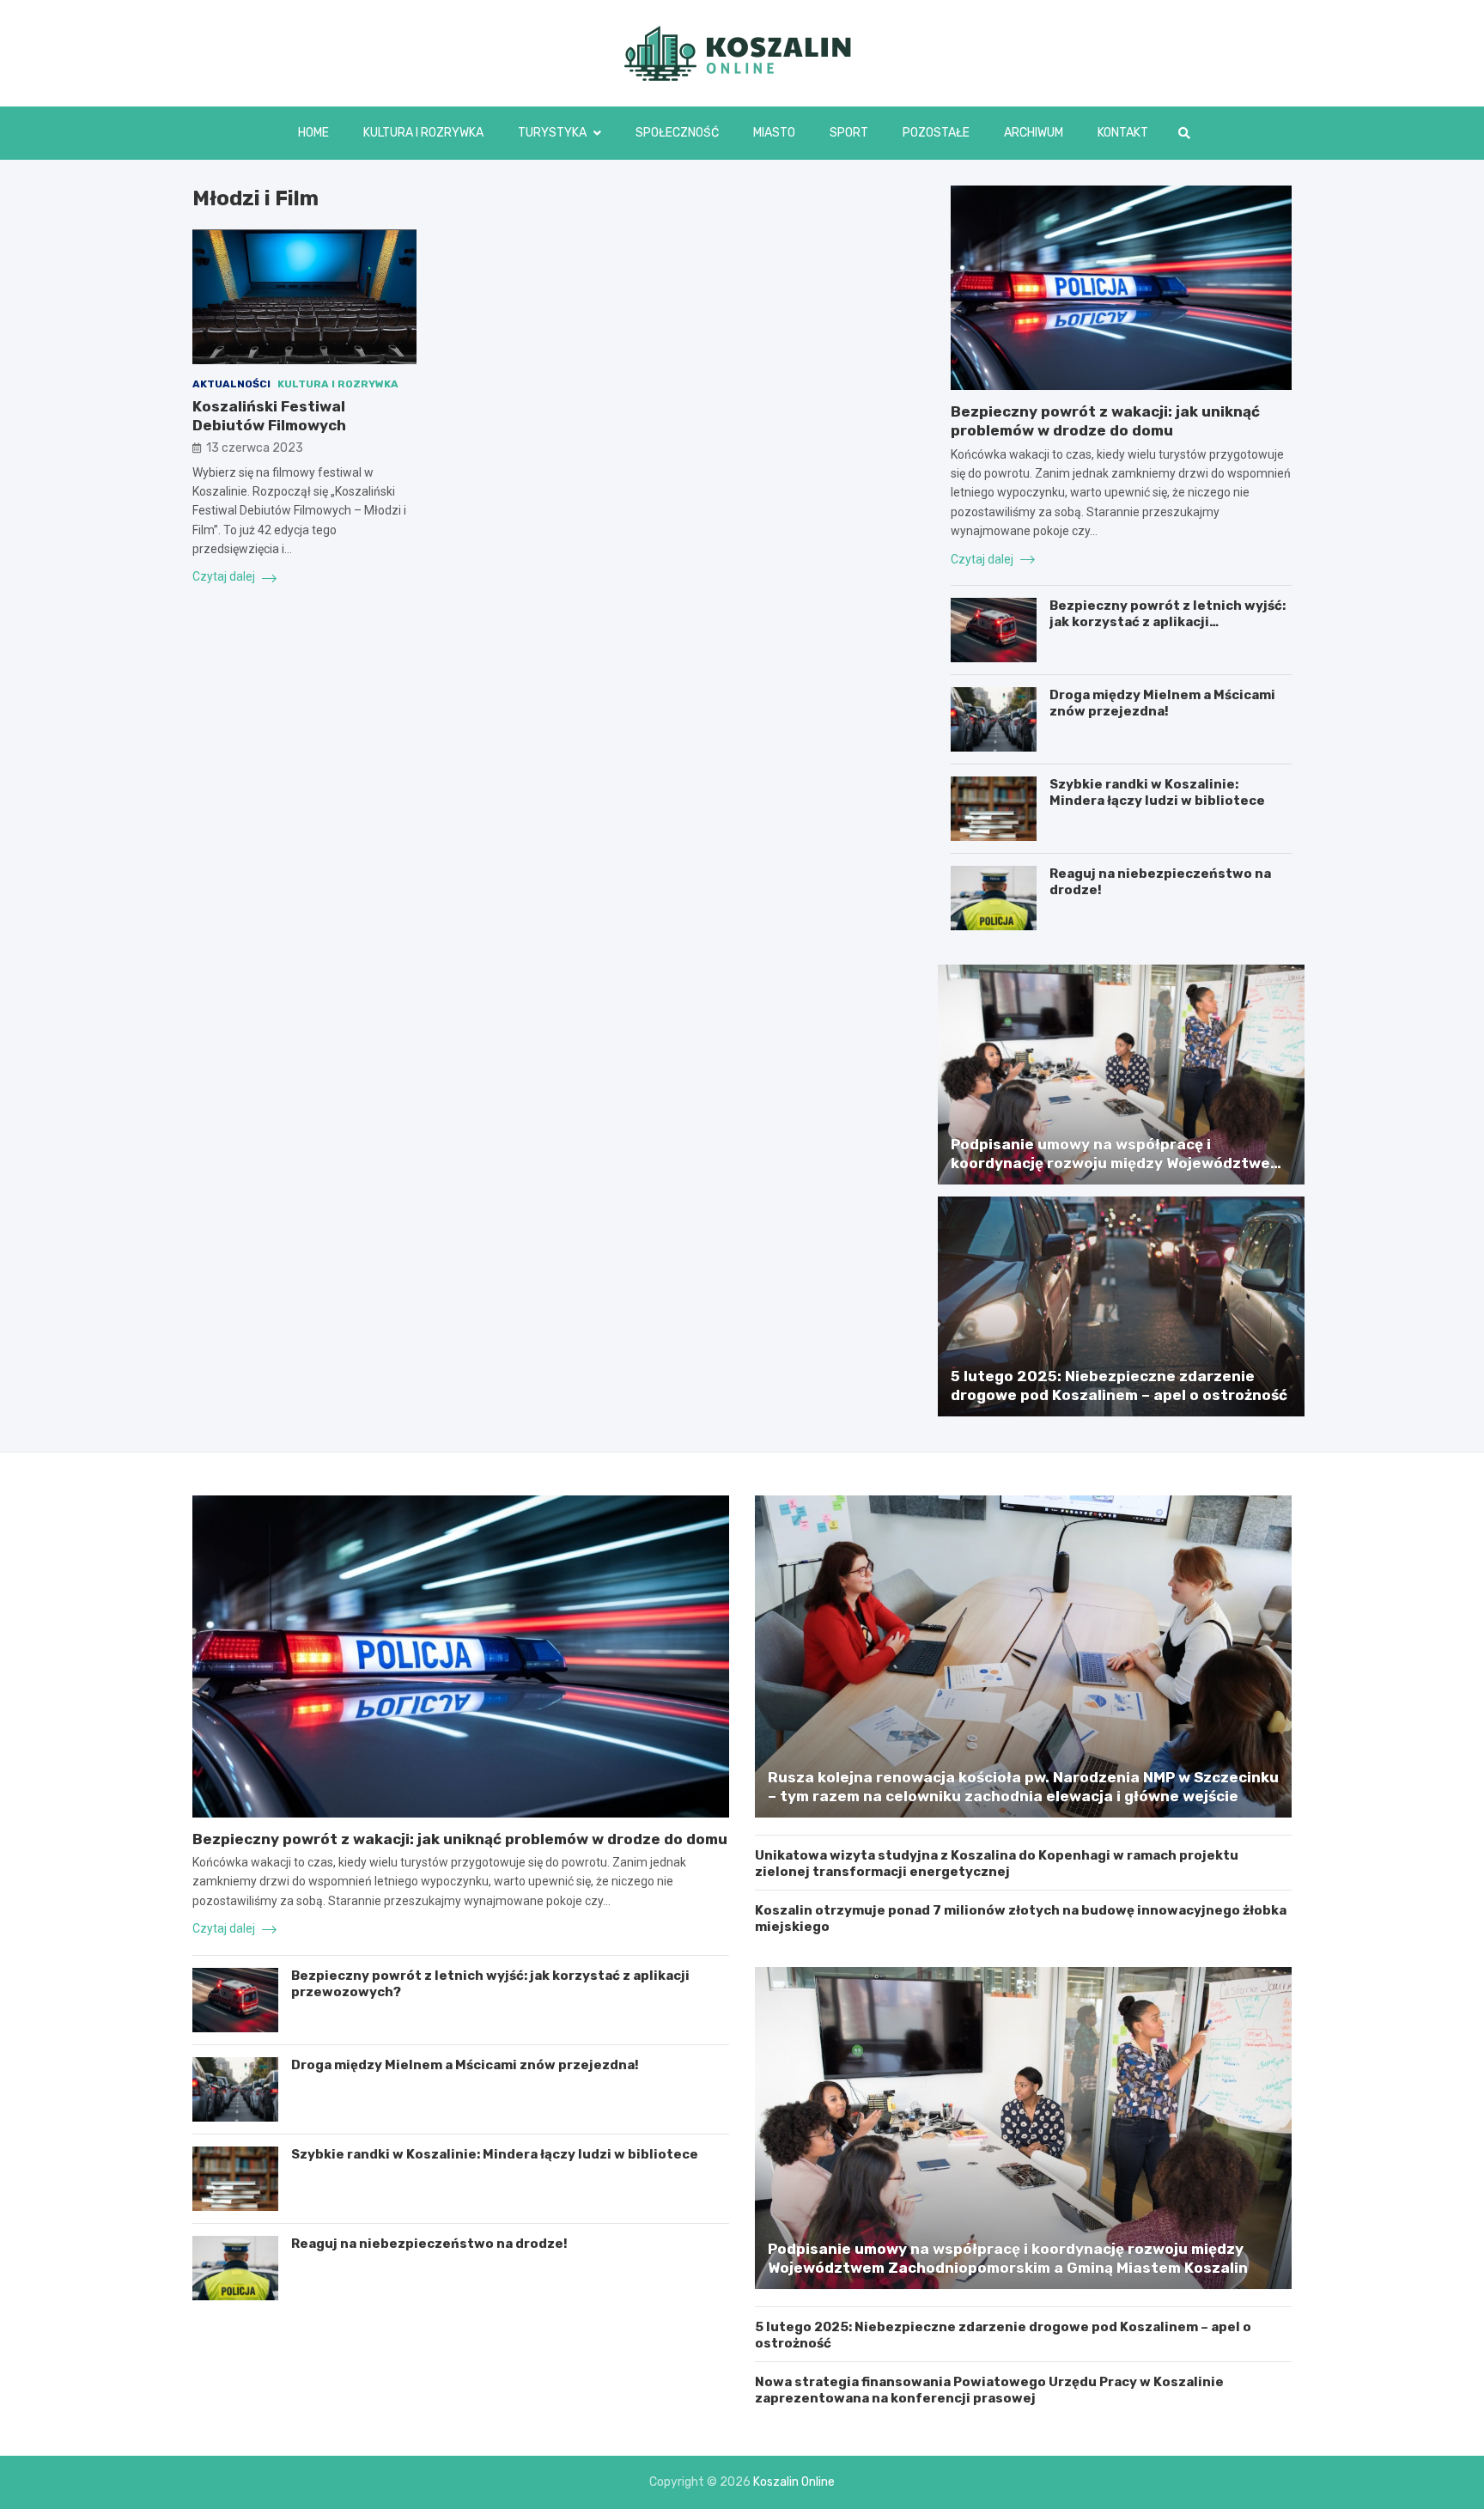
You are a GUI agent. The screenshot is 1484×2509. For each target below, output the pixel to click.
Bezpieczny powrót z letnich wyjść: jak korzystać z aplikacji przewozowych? (1168, 622)
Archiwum (1034, 133)
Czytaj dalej (225, 577)
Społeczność (677, 133)
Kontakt (1123, 133)
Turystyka (552, 133)
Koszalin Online (794, 2482)
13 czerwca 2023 (255, 449)
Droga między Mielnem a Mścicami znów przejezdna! (1162, 703)
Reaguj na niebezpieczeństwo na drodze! (429, 2244)
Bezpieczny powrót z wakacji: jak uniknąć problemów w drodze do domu (460, 1839)
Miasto (774, 133)
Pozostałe (936, 133)
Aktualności (231, 384)
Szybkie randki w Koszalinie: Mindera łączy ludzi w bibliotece (1157, 793)
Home (313, 133)
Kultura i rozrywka (423, 133)
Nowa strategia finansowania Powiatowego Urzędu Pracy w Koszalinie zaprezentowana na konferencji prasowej (989, 2390)
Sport (849, 133)
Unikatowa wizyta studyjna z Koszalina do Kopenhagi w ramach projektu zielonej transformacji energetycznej (997, 1864)
